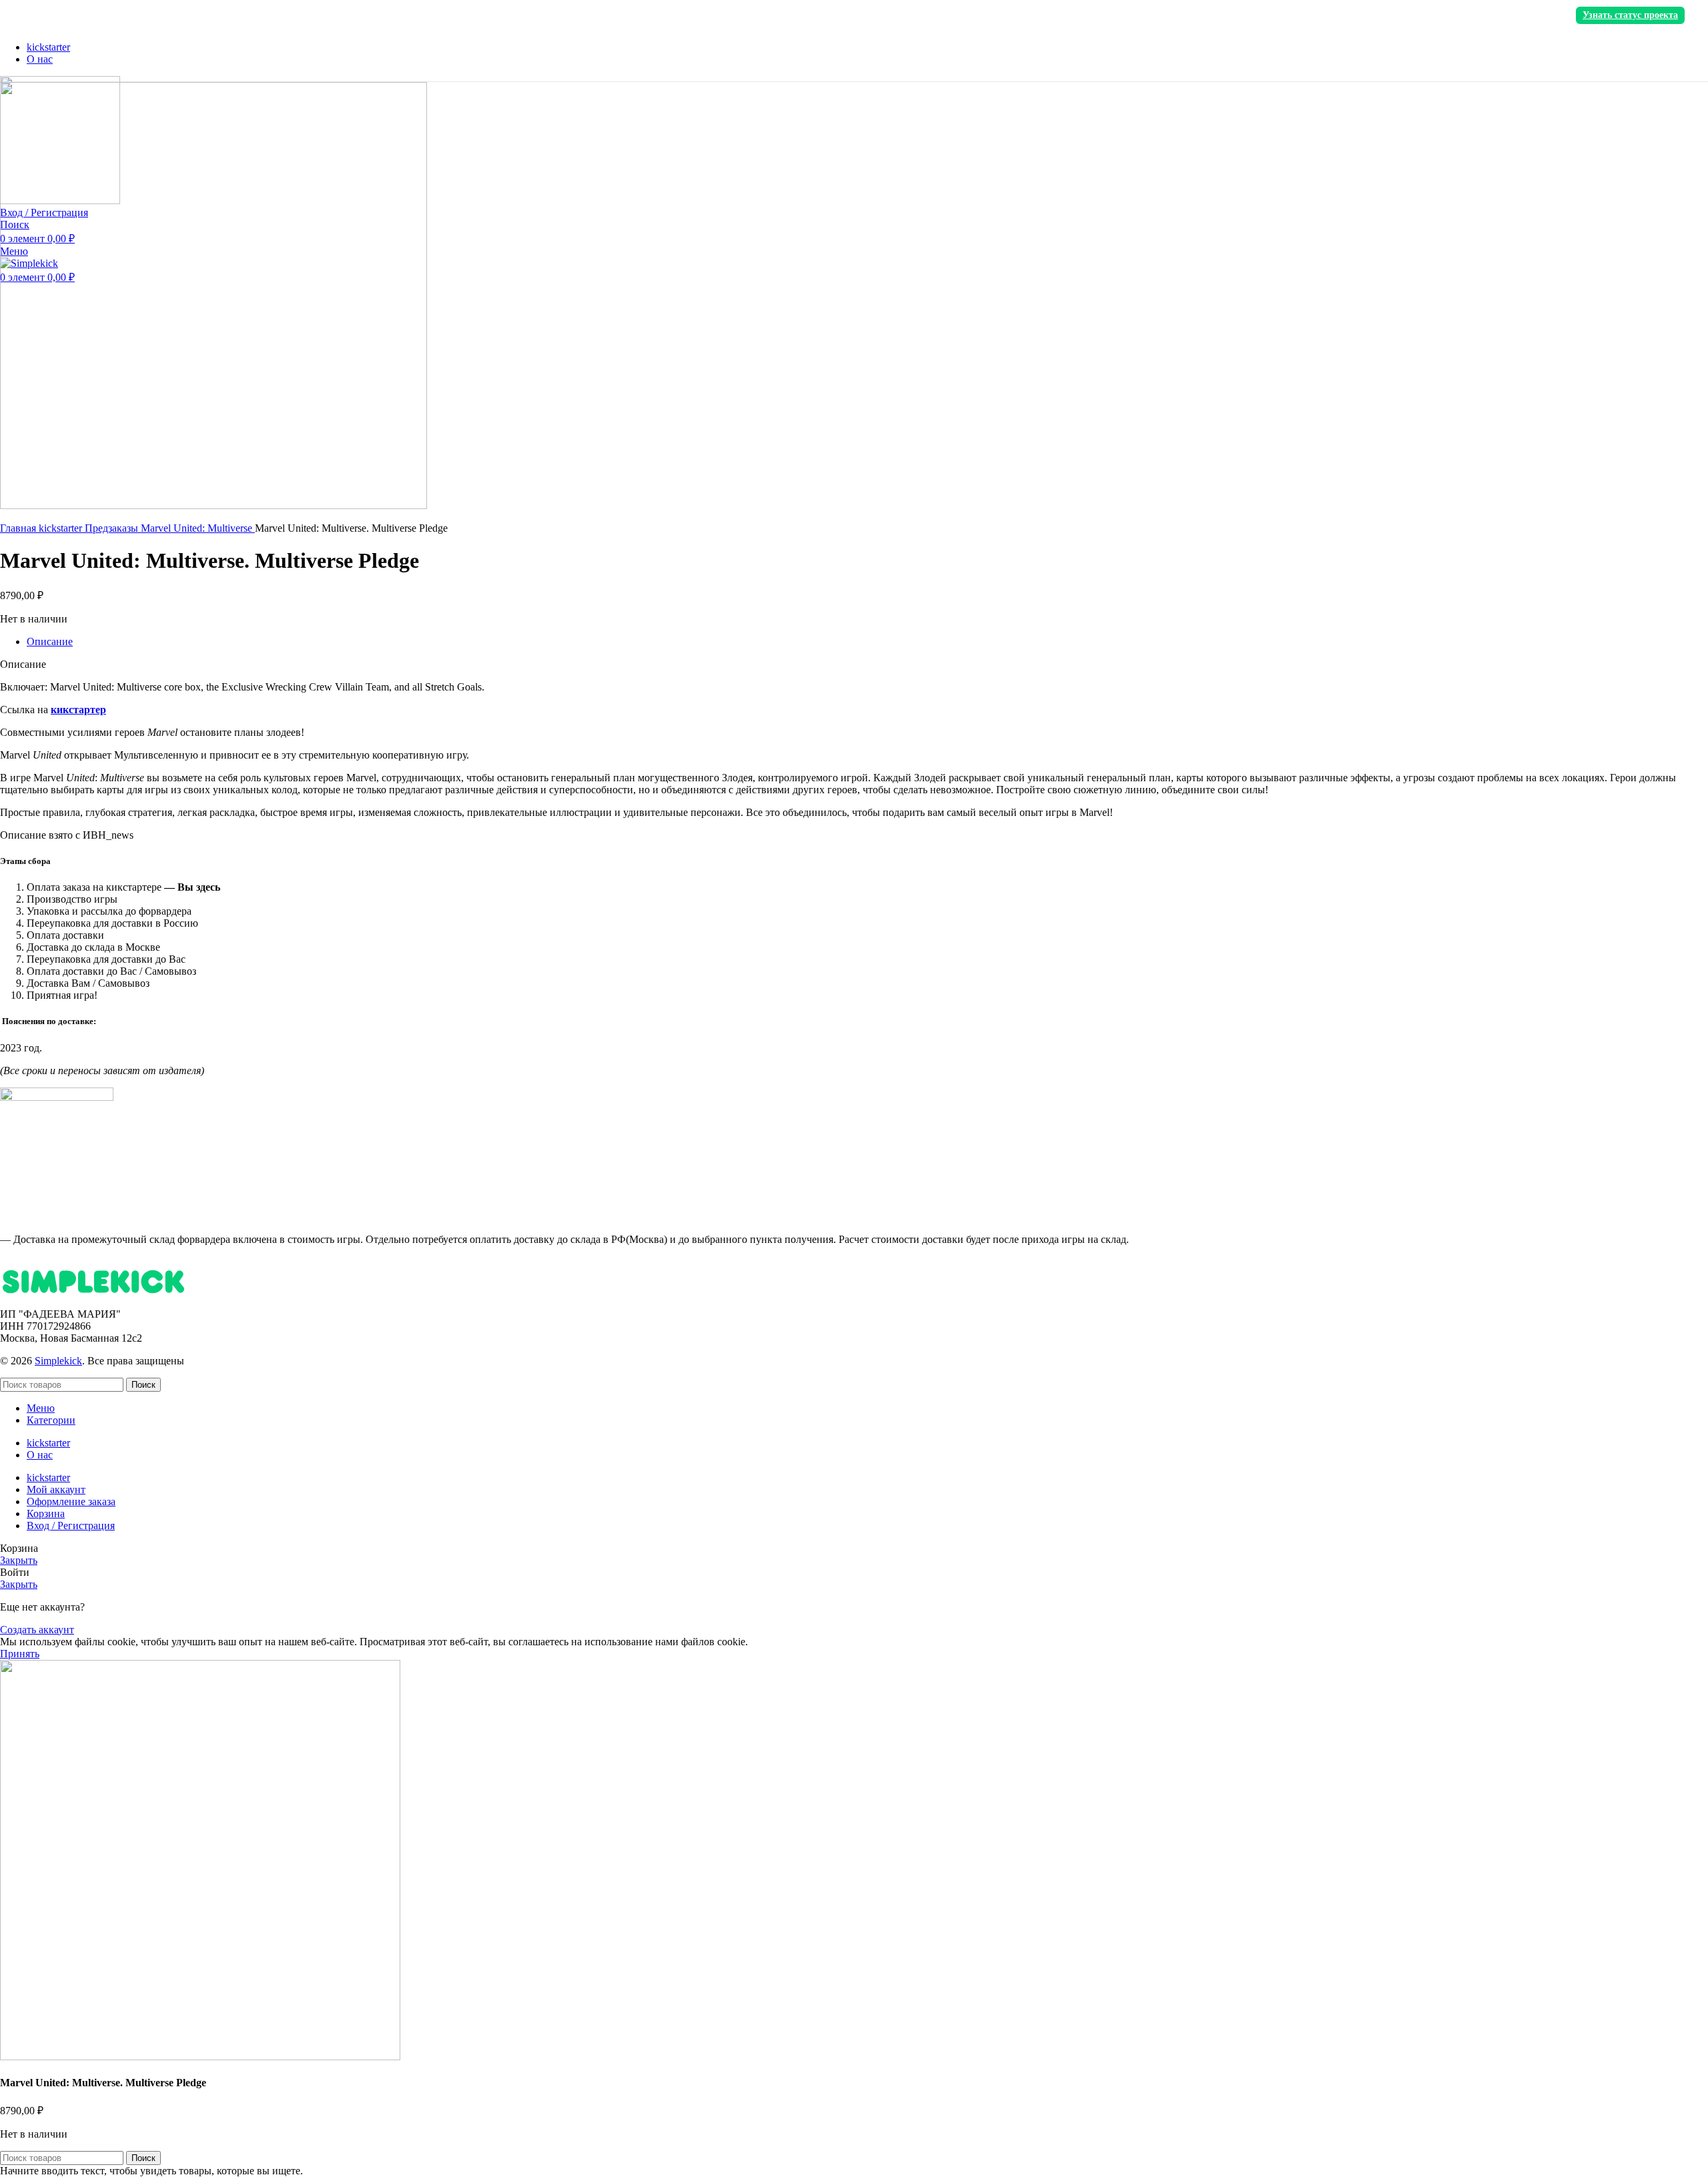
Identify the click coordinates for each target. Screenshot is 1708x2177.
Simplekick (58, 1361)
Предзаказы (113, 528)
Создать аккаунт (37, 1630)
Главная (19, 528)
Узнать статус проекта (1630, 15)
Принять (20, 1654)
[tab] (867, 642)
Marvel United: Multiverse (198, 528)
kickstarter (62, 528)
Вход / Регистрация (71, 1526)
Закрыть (19, 1560)
